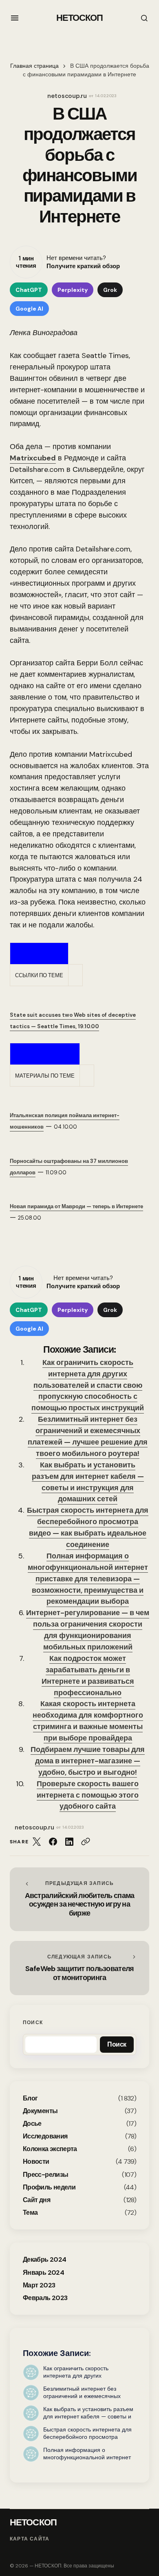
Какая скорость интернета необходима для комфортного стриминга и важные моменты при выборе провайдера (88, 1721)
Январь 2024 (43, 2273)
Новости (36, 2161)
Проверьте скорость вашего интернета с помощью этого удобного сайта (88, 1795)
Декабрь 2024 (44, 2259)
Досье (32, 2124)
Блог (30, 2098)
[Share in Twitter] (37, 1842)
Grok (110, 290)
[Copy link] (86, 1842)
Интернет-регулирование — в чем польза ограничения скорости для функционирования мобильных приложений (88, 1630)
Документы (40, 2111)
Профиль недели (49, 2187)
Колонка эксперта (50, 2149)
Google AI (29, 309)
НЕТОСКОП (80, 18)
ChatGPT (29, 290)
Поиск (33, 2023)
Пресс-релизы (45, 2175)
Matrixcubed (33, 458)
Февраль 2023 (45, 2298)
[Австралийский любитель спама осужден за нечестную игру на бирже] (79, 1899)
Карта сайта (30, 2539)
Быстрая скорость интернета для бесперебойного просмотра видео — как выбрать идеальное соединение (88, 1527)
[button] (15, 18)
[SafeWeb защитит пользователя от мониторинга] (79, 1968)
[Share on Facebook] (53, 1842)
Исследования (45, 2136)
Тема (30, 2213)
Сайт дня (36, 2200)
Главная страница (34, 66)
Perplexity (73, 290)
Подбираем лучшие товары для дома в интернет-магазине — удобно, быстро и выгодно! (88, 1761)
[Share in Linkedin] (69, 1842)
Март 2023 (39, 2285)
